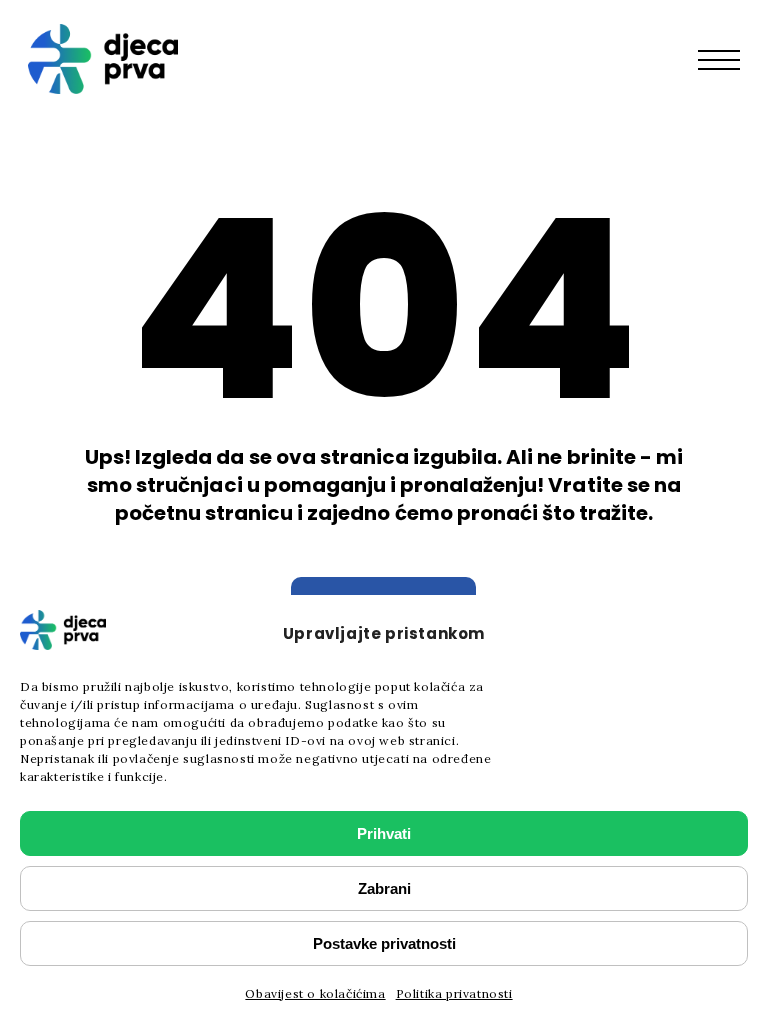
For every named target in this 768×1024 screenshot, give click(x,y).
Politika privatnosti (454, 993)
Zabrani (384, 888)
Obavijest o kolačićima (315, 993)
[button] (729, 59)
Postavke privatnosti (384, 943)
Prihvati (384, 833)
